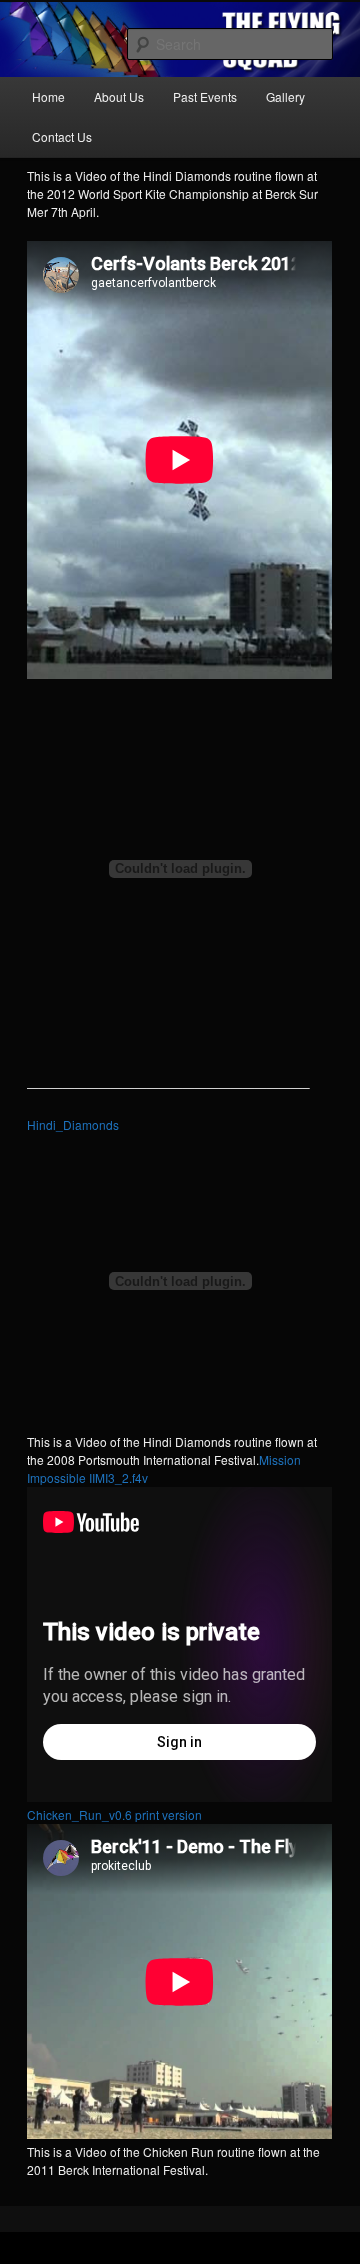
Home (48, 96)
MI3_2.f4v (121, 1477)
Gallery (285, 96)
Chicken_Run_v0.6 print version (114, 1814)
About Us (119, 96)
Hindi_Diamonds (73, 1124)
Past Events (205, 96)
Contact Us (62, 136)
